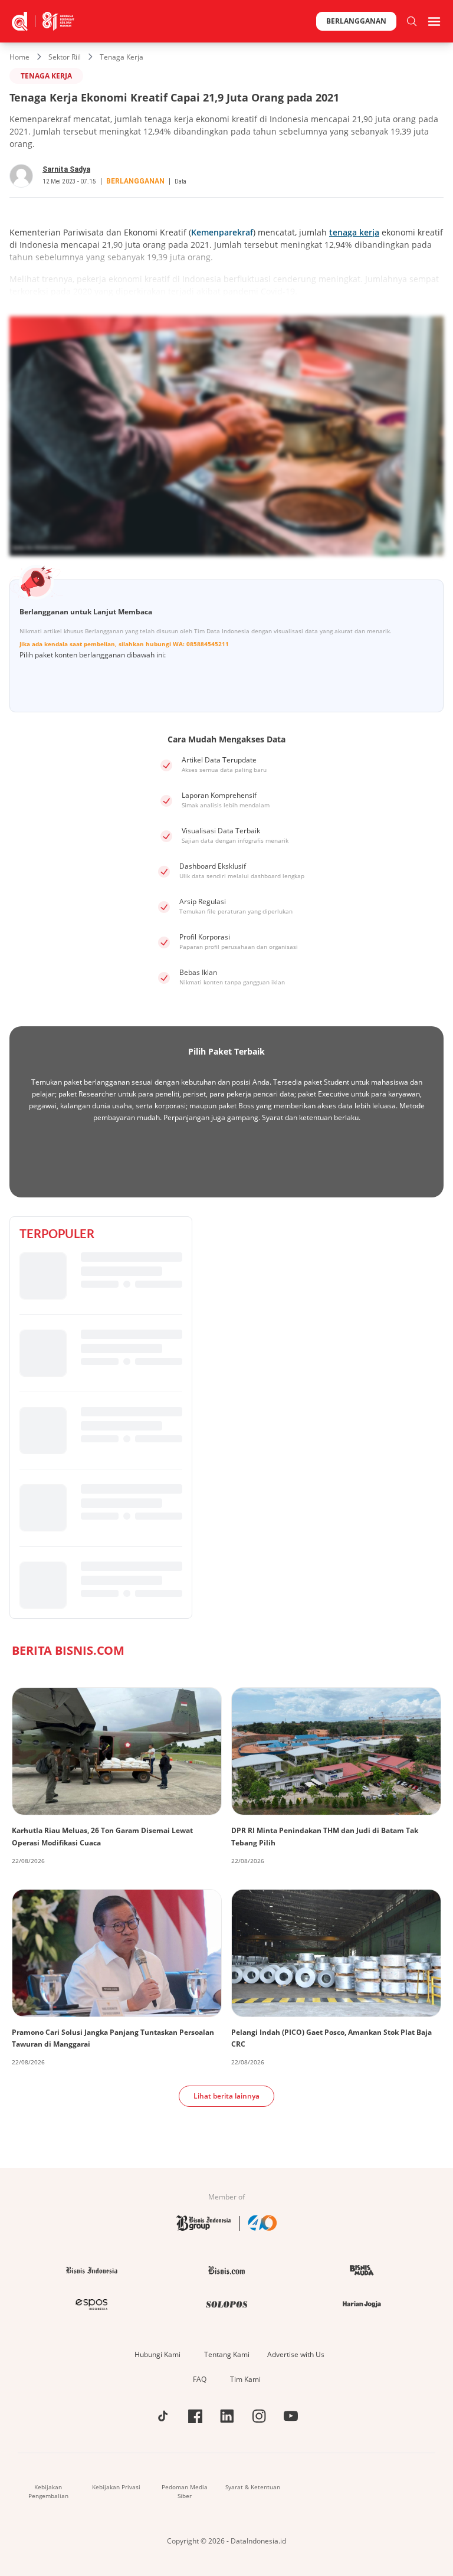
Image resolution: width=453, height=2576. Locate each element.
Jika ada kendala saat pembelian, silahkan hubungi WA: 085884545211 (124, 644)
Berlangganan (356, 21)
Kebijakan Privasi (116, 2487)
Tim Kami (245, 2379)
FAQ (200, 2379)
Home (19, 57)
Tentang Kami (227, 2354)
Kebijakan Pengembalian (48, 2491)
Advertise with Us (296, 2354)
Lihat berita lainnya (226, 2096)
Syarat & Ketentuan (253, 2487)
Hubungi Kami (157, 2354)
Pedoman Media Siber (185, 2491)
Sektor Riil (65, 57)
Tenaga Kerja (122, 57)
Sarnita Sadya (66, 169)
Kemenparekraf (222, 232)
